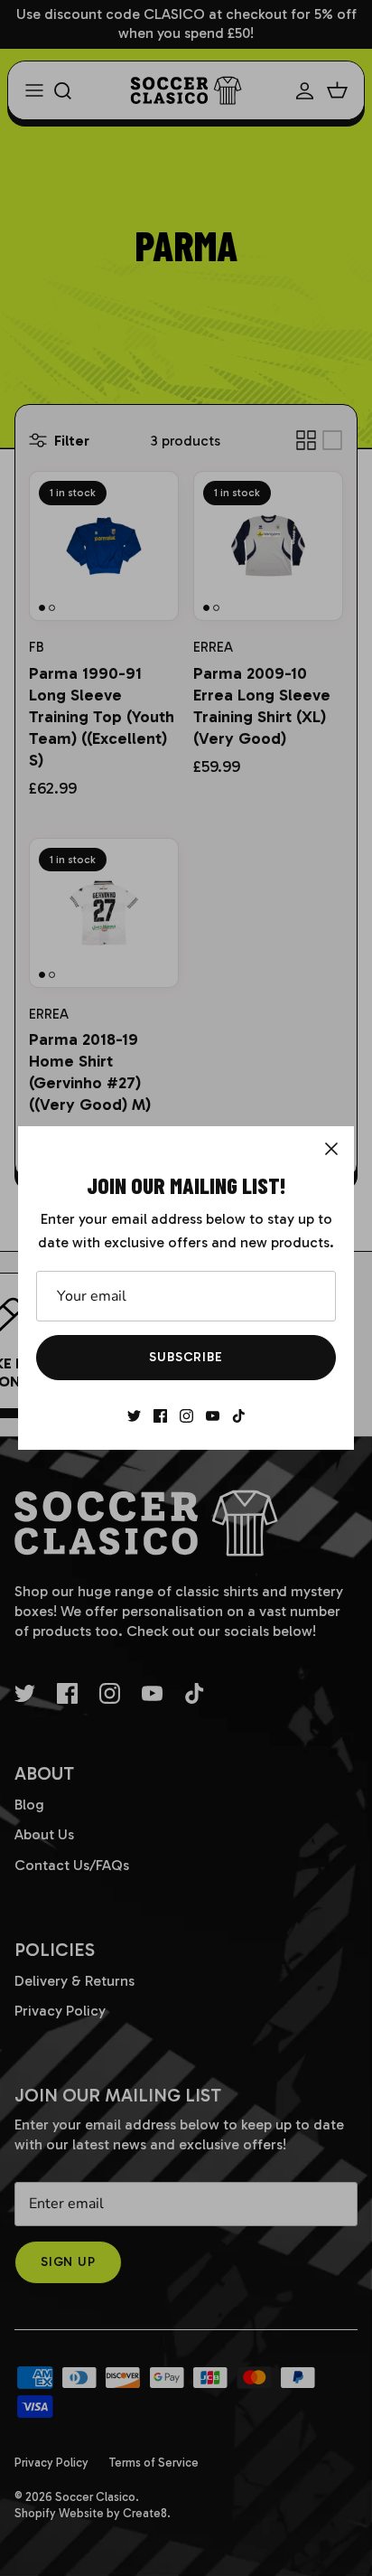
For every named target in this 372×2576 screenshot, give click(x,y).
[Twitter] (134, 1416)
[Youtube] (213, 1416)
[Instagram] (186, 1416)
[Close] (331, 1149)
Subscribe (186, 1357)
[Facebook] (160, 1416)
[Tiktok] (239, 1416)
